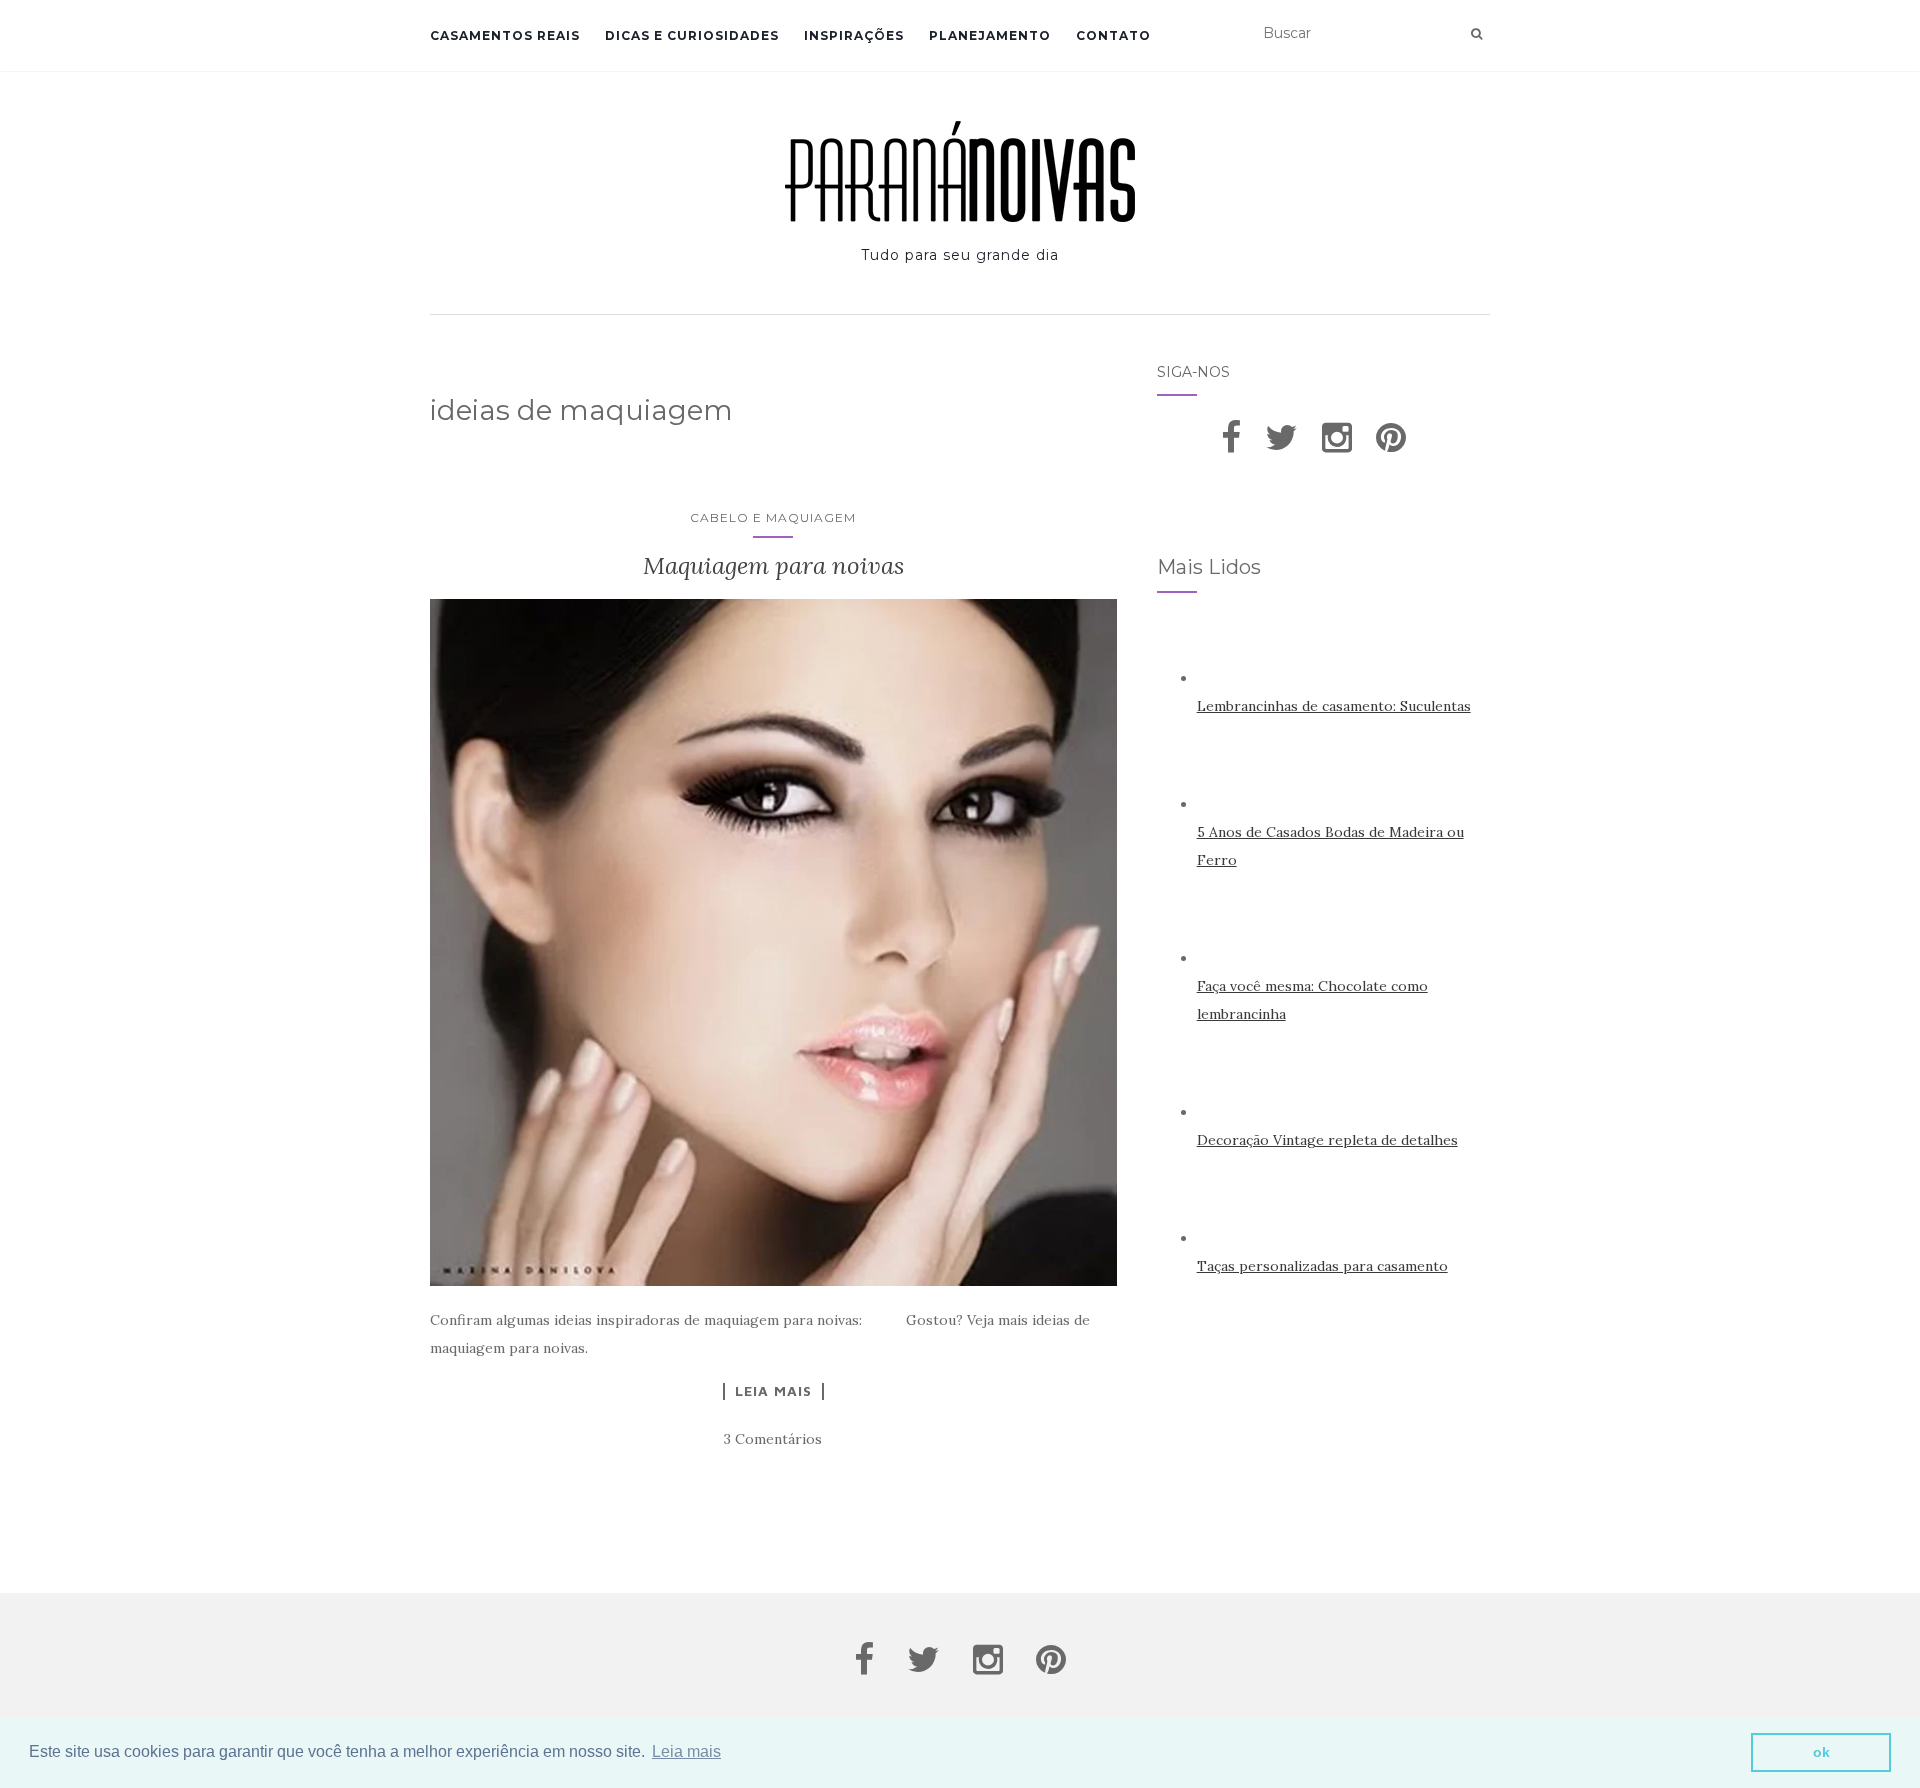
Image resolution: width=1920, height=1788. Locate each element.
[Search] (1476, 34)
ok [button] (1821, 1752)
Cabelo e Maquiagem (773, 517)
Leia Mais (773, 1391)
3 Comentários (773, 1439)
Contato (1113, 35)
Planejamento (990, 35)
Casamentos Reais (505, 35)
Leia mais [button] (686, 1751)
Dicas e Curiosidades (692, 35)
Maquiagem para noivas (773, 565)
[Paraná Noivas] (960, 171)
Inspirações (854, 35)
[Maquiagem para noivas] (773, 942)
